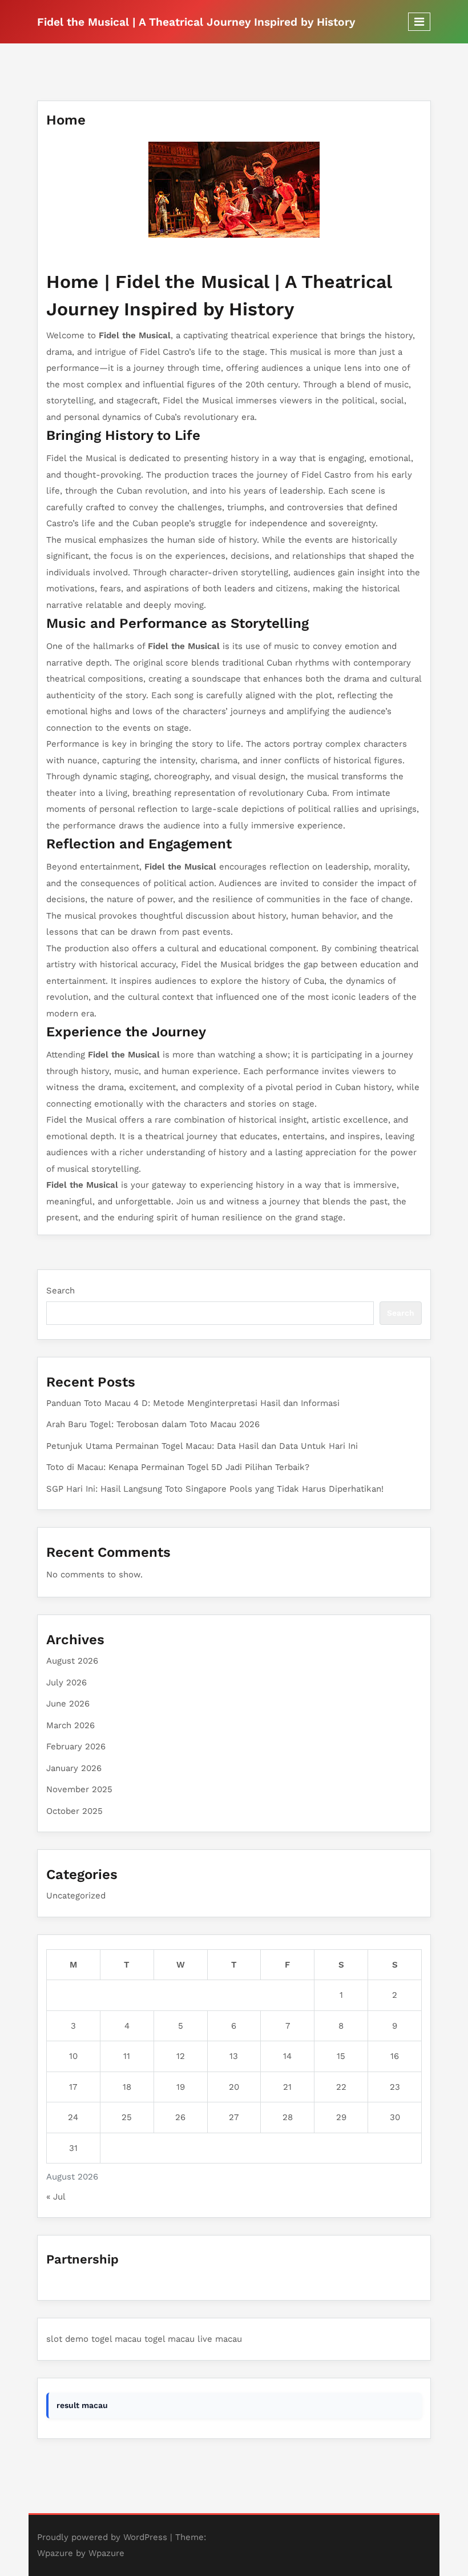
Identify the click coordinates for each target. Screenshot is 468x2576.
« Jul (56, 2197)
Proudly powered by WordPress (102, 2537)
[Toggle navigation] (419, 22)
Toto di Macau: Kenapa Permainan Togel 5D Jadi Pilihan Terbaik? (178, 1467)
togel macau (116, 2339)
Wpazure (55, 2553)
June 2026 (68, 1704)
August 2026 (72, 1661)
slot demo (67, 2339)
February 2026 (76, 1746)
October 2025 (74, 1811)
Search (60, 1291)
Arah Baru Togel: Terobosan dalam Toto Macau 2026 (153, 1424)
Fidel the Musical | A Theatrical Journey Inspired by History (196, 22)
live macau (220, 2339)
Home (66, 120)
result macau (82, 2405)
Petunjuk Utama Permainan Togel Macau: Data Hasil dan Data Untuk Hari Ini (202, 1446)
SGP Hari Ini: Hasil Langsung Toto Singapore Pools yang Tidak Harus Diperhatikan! (215, 1489)
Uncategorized (76, 1896)
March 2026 (70, 1725)
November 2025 (79, 1789)
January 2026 (74, 1768)
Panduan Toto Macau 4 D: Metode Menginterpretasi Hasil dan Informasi (193, 1403)
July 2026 (66, 1682)
